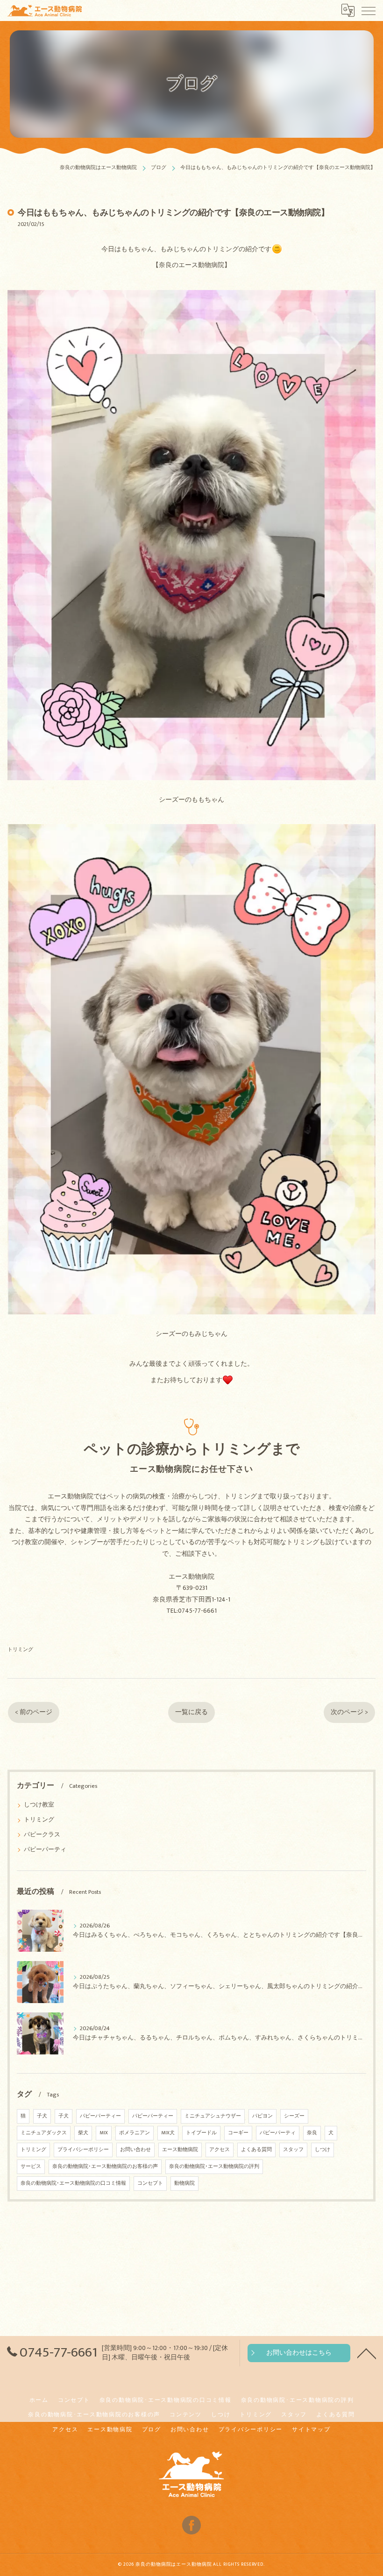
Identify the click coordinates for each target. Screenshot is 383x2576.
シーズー (294, 2116)
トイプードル (201, 2133)
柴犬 (83, 2133)
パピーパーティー (100, 2116)
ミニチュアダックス (44, 2133)
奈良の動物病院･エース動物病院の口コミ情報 (73, 2183)
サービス (31, 2167)
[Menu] (369, 10)
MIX (104, 2133)
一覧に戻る (191, 1712)
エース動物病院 (180, 2150)
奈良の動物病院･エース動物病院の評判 (214, 2167)
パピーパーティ (45, 1850)
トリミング (20, 1649)
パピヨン (262, 2116)
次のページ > (349, 1712)
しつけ (323, 2150)
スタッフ (293, 2150)
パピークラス (42, 1835)
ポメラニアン (135, 2133)
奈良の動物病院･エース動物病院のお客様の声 (105, 2167)
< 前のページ (34, 1712)
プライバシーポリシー (83, 2150)
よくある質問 (256, 2150)
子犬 (42, 2116)
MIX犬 (168, 2133)
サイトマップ (311, 2430)
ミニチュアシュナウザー (213, 2116)
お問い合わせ (135, 2150)
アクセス (220, 2150)
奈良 (312, 2133)
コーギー (238, 2133)
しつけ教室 (39, 1805)
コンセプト (150, 2183)
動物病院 (184, 2183)
